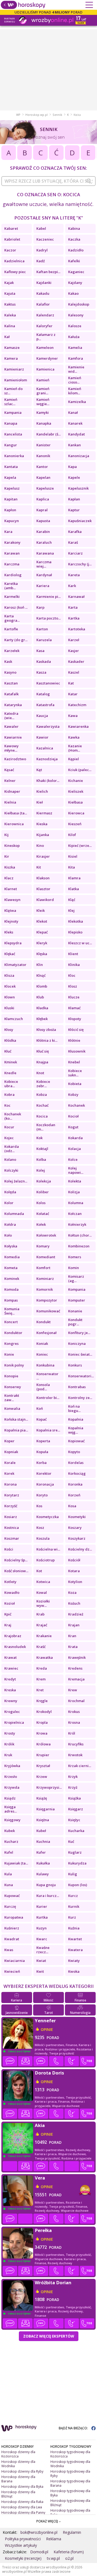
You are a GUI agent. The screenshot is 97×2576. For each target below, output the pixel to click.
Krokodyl (44, 1712)
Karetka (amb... (11, 586)
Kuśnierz (12, 1928)
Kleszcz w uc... (80, 943)
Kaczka (74, 239)
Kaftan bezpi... (48, 272)
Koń (40, 1408)
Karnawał (76, 597)
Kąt (39, 770)
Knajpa (42, 1062)
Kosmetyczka (48, 1517)
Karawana (45, 553)
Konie (9, 1354)
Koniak (42, 1343)
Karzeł (74, 640)
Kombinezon (79, 1246)
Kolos (41, 1203)
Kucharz (11, 1841)
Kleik (41, 910)
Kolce (73, 1159)
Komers (75, 1257)
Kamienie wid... (76, 369)
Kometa (11, 1268)
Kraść (41, 1647)
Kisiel (73, 856)
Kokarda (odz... (12, 1149)
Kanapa (11, 423)
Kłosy (9, 1030)
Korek (9, 1473)
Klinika (74, 965)
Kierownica (14, 824)
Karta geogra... (12, 618)
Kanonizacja (79, 456)
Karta (73, 607)
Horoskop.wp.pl (37, 115)
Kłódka (10, 1040)
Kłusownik (77, 1051)
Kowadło (12, 1592)
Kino (40, 845)
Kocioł (73, 1116)
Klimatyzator (15, 965)
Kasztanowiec (48, 683)
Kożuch (74, 1603)
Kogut (73, 1127)
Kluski (9, 1008)
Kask (8, 661)
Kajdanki (44, 283)
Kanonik (43, 456)
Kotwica (43, 1582)
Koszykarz (77, 1538)
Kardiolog (13, 575)
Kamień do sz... (13, 391)
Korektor (44, 1473)
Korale (10, 1463)
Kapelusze (45, 488)
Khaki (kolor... (48, 781)
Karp (40, 607)
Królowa (44, 1744)
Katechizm (77, 705)
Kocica (42, 1116)
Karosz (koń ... (16, 607)
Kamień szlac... (11, 402)
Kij (6, 835)
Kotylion (75, 1582)
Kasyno (10, 672)
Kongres (11, 1343)
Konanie (75, 1311)
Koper (9, 1441)
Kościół (74, 1560)
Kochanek (77, 1105)
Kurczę (10, 1906)
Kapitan (11, 499)
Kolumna (76, 1203)
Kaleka (10, 315)
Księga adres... (11, 1809)
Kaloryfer (44, 326)
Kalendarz (45, 315)
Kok (39, 1138)
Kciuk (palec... (80, 770)
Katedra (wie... (11, 716)
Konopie (11, 1376)
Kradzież (76, 1614)
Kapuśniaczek (80, 521)
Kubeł (41, 1831)
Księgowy (12, 1820)
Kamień (43, 380)
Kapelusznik (78, 488)
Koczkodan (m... (46, 1127)
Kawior (42, 737)
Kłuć (8, 1051)
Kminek (11, 1062)
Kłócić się (76, 1030)
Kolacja (75, 1149)
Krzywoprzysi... (49, 1787)
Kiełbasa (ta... (16, 813)
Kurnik (74, 1906)
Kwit (40, 1971)
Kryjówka (12, 1766)
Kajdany (75, 283)
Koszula (43, 1538)
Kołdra (10, 1224)
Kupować (12, 1896)
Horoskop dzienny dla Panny (23, 2513)
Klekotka (76, 921)
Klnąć (41, 975)
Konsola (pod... (43, 1387)
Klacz (9, 878)
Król (72, 1733)
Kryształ (43, 1766)
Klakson (43, 878)
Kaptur (74, 510)
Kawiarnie (13, 737)
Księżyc (74, 1820)
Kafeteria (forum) (69, 2552)
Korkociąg (77, 1473)
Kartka (74, 618)
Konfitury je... (79, 1333)
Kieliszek (76, 791)
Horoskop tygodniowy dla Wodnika (70, 2464)
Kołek (41, 1224)
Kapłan (74, 499)
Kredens (75, 1668)
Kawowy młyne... (11, 748)
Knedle (10, 1073)
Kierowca (76, 813)
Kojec (9, 1138)
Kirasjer (43, 856)
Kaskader (76, 661)
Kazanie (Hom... (75, 748)
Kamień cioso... (75, 380)
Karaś (73, 542)
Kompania (77, 1289)
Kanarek (75, 423)
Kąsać (9, 770)
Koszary (75, 1528)
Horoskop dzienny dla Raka (22, 2502)
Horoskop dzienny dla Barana (18, 2479)
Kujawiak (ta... (16, 1863)
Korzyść (11, 1506)
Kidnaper (12, 791)
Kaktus (10, 304)
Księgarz (76, 1809)
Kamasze (12, 348)
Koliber (43, 1192)
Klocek (10, 986)
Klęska (42, 954)
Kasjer (74, 651)
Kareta (74, 575)
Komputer (77, 1300)
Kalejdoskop (79, 304)
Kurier (42, 1906)
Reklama (54, 2539)
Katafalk (11, 694)
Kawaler (11, 726)
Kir (7, 856)
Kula (8, 1874)
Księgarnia (46, 1809)
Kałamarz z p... (46, 337)
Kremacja (76, 1679)
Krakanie (44, 1636)
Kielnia (10, 802)
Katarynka (13, 705)
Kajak (9, 283)
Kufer (41, 1852)
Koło (8, 1235)
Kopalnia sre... (48, 1430)
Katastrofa (45, 705)
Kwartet (75, 1939)
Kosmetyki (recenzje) (23, 2558)
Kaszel (74, 672)
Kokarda (75, 1138)
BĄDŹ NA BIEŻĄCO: (74, 2428)
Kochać (42, 1105)
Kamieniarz (14, 369)
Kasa (40, 651)
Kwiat (41, 1961)
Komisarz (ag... (76, 1279)
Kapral (42, 510)
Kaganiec (76, 272)
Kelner (10, 781)
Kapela (10, 477)
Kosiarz (11, 1517)
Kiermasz (44, 813)
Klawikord (45, 900)
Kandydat (77, 434)
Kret (40, 1690)
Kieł (40, 802)
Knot (40, 1073)
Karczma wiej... (44, 564)
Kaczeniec (45, 239)
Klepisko (75, 932)
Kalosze (75, 326)
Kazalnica (45, 748)
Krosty (10, 1733)
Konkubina (45, 1365)
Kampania (13, 412)
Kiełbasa (75, 802)
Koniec (42, 1354)
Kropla (42, 1722)
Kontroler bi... (48, 1398)
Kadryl (42, 250)
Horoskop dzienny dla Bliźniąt (18, 2494)
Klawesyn (12, 900)
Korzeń (74, 1495)
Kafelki (74, 261)
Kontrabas (77, 1387)
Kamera (11, 358)
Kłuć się (43, 1051)
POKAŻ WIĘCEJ (48, 2521)
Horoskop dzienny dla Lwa (22, 2507)
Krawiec (11, 1668)
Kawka (74, 737)
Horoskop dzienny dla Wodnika (18, 2464)
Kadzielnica (14, 261)
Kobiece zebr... (43, 1084)
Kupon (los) (78, 1885)
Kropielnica (14, 1722)
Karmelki (12, 597)
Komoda (11, 1289)
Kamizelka (77, 402)
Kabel (41, 228)
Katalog (43, 694)
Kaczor (10, 250)
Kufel (9, 1852)
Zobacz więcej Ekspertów (49, 2336)
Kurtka (42, 1917)
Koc (7, 1105)
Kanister (44, 445)
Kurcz (73, 1896)
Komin (74, 1268)
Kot (39, 1571)
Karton (42, 629)
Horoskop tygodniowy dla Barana (70, 2483)
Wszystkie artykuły (21, 2545)
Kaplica (43, 499)
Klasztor (43, 889)
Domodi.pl (39, 2552)
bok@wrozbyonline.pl (39, 2532)
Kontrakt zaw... (12, 1398)
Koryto (42, 1495)
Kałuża (74, 337)
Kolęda (10, 1192)
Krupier (43, 1755)
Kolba (41, 1159)
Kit (39, 867)
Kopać (41, 1419)
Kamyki (43, 412)
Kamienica (45, 369)
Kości (9, 1549)
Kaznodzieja (47, 759)
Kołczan (75, 1214)
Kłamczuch (14, 1019)
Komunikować (48, 1311)
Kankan (75, 445)
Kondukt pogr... (75, 1322)
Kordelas (76, 1463)
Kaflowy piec (15, 272)
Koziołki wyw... (43, 1603)
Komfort (43, 1268)
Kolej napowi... (76, 1170)
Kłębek (42, 1019)
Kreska (10, 1690)
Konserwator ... (47, 1376)
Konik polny (14, 1365)
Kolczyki (11, 1170)
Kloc (72, 975)
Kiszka (10, 867)
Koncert (11, 1322)
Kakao (73, 293)
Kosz (40, 1528)
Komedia (12, 1257)
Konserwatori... (81, 1376)
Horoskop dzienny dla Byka (22, 2487)
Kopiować (76, 1441)
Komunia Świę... (12, 1311)
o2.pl (69, 2558)
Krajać (42, 1625)
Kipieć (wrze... (80, 845)
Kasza (41, 672)
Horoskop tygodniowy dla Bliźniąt (70, 2503)
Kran (72, 1636)
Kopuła (42, 1452)
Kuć (71, 1841)
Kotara (74, 1571)
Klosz (73, 986)
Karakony (12, 542)
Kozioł (10, 1603)
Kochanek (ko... (13, 1116)
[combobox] (48, 181)
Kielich (42, 791)
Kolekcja (44, 1181)
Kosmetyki (77, 1517)
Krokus (74, 1712)
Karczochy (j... (80, 564)
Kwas (9, 1950)
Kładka (42, 1008)
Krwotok (75, 1755)
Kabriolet (12, 239)
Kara (8, 532)
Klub (40, 997)
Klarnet (11, 889)
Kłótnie (74, 1040)
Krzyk (73, 1777)
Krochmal (76, 1701)
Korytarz (12, 1495)
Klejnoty (11, 921)
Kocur (9, 1127)
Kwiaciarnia (15, 1961)
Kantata (11, 467)
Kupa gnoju (46, 1885)
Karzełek (12, 651)
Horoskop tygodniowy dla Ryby (70, 2474)
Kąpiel (74, 759)
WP (18, 115)
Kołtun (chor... (80, 1235)
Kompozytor (47, 1300)
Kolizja (74, 1192)
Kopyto (74, 1452)
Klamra (74, 878)
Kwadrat (12, 1939)
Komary (43, 1246)
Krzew (42, 1777)
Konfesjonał (46, 1333)
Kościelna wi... (48, 1549)
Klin (40, 965)
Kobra (9, 1094)
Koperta (43, 1441)
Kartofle (11, 629)
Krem (41, 1679)
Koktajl (42, 1149)
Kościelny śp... (16, 1560)
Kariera (43, 586)
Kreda (42, 1668)
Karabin (43, 532)
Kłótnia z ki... (47, 1040)
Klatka (74, 889)
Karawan (12, 553)
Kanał (73, 412)
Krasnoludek (15, 1647)
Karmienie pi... (48, 597)
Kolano (10, 1159)
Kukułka (43, 1863)
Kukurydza (77, 1863)
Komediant (46, 1257)
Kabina (74, 228)
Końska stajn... (16, 1419)
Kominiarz (45, 1279)
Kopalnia (76, 1419)
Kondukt (44, 1322)
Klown (10, 997)
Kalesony (76, 315)
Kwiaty (74, 1961)
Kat (71, 683)
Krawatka (45, 1657)
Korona (11, 1484)
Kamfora (76, 358)
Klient (73, 954)
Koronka (75, 1484)
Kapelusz (12, 488)
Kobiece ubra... (11, 1084)
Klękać (10, 954)
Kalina (10, 326)
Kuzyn (41, 1928)
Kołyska (11, 1246)
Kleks (9, 932)
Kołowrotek (46, 1235)
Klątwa (10, 910)
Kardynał (44, 575)
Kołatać (43, 1214)
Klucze (74, 997)
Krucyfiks (76, 1744)
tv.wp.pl (53, 2558)
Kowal (42, 1592)
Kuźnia (74, 1928)
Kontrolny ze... (80, 1398)
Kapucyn (12, 521)
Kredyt (11, 1679)
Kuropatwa (14, 1917)
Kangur (11, 445)
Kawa (73, 716)
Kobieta (75, 1084)
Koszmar (12, 1538)
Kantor (42, 467)
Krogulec (12, 1712)
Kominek (12, 1279)
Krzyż (73, 1787)
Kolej (41, 1170)
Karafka (75, 532)
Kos (39, 1506)
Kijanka (43, 835)
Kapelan (43, 477)
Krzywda (12, 1787)
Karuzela (44, 640)
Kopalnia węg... (76, 1430)
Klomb (42, 986)
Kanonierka (14, 456)
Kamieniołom (16, 380)
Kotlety (10, 1582)
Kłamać (74, 1008)
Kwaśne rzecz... (43, 1950)
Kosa (72, 1506)
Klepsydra (13, 943)
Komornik (45, 1289)
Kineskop (12, 845)
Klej (71, 910)
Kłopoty (75, 1019)
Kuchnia (43, 1841)
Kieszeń (75, 824)
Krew (73, 1690)
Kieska (42, 824)
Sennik (57, 115)
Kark (72, 586)
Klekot (42, 921)
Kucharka (76, 1831)
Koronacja (45, 1484)
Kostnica (12, 1528)
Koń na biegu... (74, 1408)
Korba (41, 1463)
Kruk (8, 1755)
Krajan (74, 1625)
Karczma (12, 564)
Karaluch (44, 542)
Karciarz (75, 553)
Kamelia (75, 348)
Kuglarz (75, 1852)
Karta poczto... (48, 618)
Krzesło (11, 1777)
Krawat (11, 1657)
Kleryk (42, 943)
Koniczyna (77, 1343)
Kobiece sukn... (75, 1073)
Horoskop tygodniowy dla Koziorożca (70, 2454)
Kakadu (43, 293)
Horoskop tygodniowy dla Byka (70, 2493)
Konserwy (13, 1387)
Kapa (72, 467)
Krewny (11, 1701)
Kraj (8, 1625)
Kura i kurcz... (48, 1896)
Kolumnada (14, 1214)
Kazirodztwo (15, 759)
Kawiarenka (78, 726)
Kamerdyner (47, 358)
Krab (40, 1614)
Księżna (43, 1820)
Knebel (74, 1062)
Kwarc (42, 1939)
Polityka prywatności (23, 2539)
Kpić (8, 1614)
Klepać (42, 932)
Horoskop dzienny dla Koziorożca (18, 2454)
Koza (72, 1592)
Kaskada (44, 661)
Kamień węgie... (43, 402)
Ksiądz (10, 1798)
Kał (7, 337)
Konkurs (75, 1365)
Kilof (72, 835)
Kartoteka (77, 629)
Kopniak (11, 1452)
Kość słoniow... (16, 1571)
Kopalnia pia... (16, 1430)
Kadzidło (76, 250)
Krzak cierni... (80, 1766)
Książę (42, 1798)
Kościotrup (46, 1560)
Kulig (73, 1874)
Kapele (74, 477)
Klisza (9, 975)
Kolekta (75, 1181)
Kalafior (43, 304)
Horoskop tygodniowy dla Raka (70, 2513)
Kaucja (42, 716)
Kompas (11, 1300)
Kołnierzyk (77, 1224)
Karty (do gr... (16, 640)
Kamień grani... (43, 391)
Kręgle (42, 1701)
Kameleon (45, 348)
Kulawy (43, 1874)
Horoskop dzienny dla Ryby (22, 2471)
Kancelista (13, 434)
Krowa (42, 1733)
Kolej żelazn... (16, 1181)
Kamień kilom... (75, 391)
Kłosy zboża (46, 1030)
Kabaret (11, 228)
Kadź (41, 261)
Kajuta (10, 293)
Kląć (72, 900)
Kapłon (10, 510)
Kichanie (76, 781)
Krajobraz (13, 1636)
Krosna (74, 1722)
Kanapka (44, 423)
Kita (72, 867)
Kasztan (11, 683)
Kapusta (43, 521)
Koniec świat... (80, 1354)
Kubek (10, 1831)
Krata (73, 1647)
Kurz (72, 1917)
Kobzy (73, 1094)
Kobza (42, 1094)
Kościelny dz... (80, 1549)
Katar (73, 694)
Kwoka (74, 1971)
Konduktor (13, 1333)
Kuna (9, 1885)
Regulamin (72, 2532)
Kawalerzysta (48, 726)
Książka (75, 1798)
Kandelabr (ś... (48, 434)
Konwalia (12, 1408)
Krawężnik (77, 1657)
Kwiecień (12, 1971)
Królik (9, 1744)
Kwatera (75, 1950)
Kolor (9, 1203)
